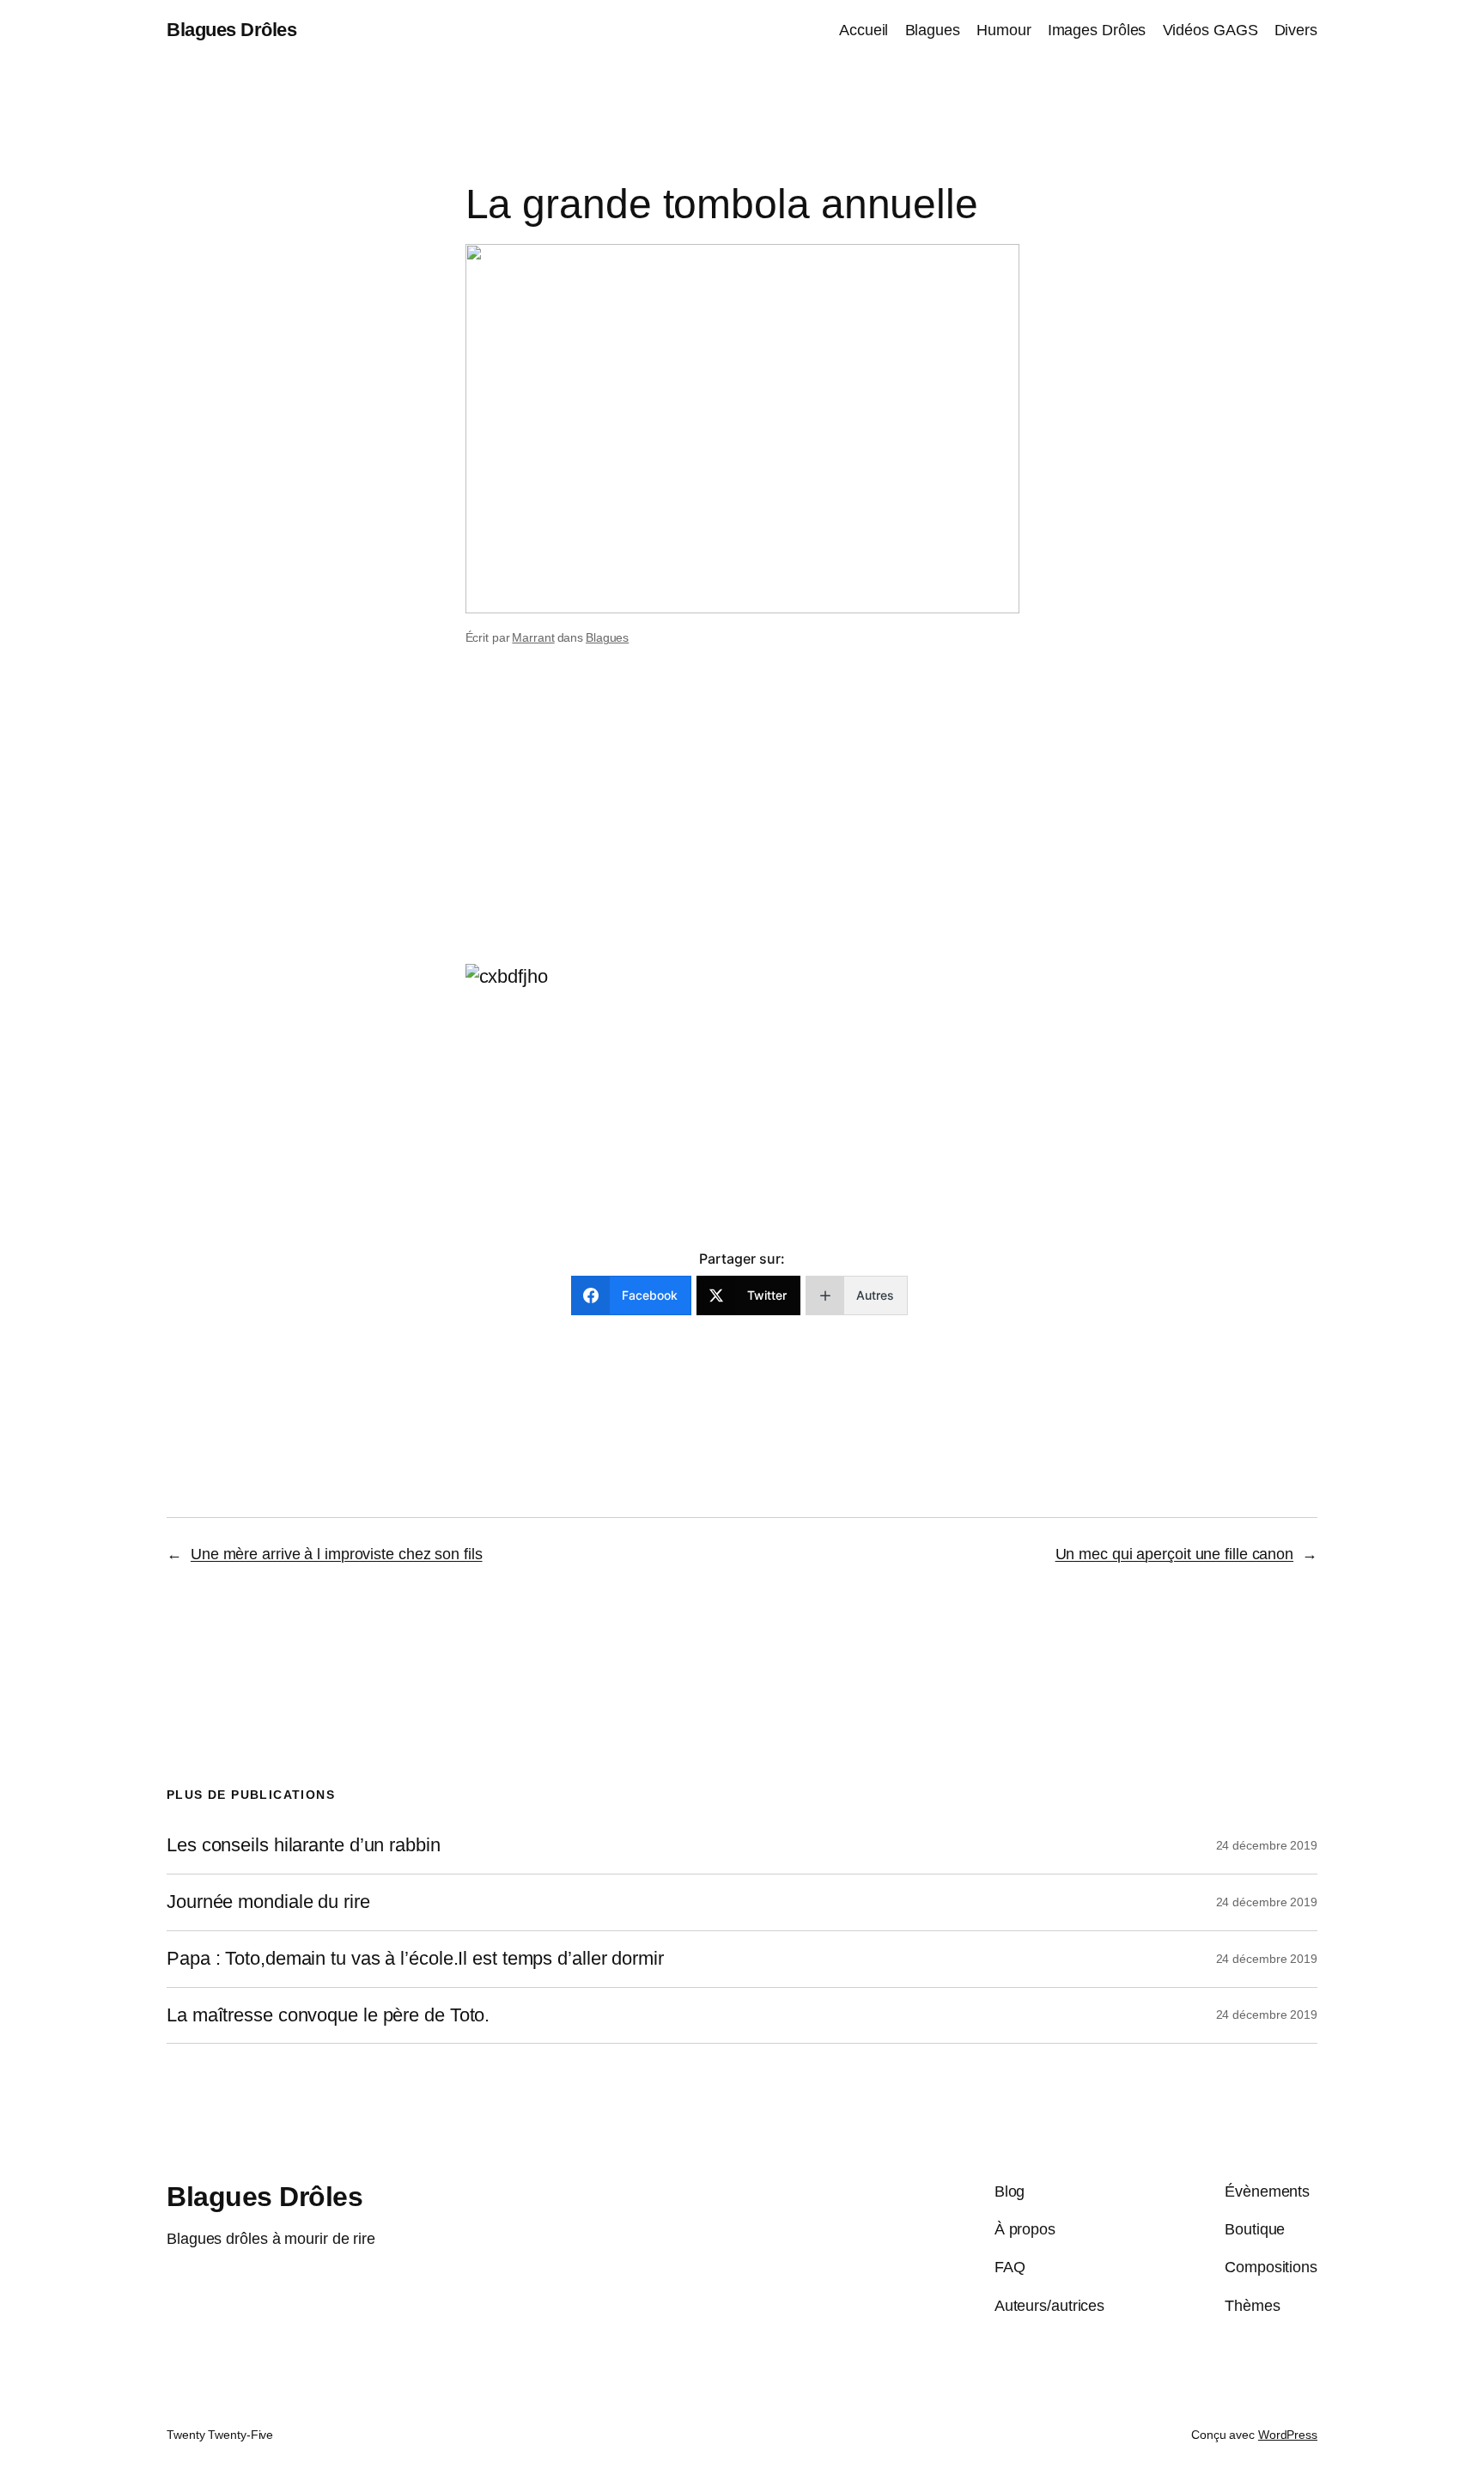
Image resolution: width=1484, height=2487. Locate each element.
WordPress (1288, 2435)
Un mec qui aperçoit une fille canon (1175, 1554)
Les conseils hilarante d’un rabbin (304, 1845)
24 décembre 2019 (1267, 1845)
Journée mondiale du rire (268, 1902)
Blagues (607, 637)
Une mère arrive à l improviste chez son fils (337, 1554)
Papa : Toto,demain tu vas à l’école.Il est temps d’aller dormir (415, 1959)
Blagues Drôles (231, 30)
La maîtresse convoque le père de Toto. (328, 2015)
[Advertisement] (742, 827)
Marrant (533, 637)
